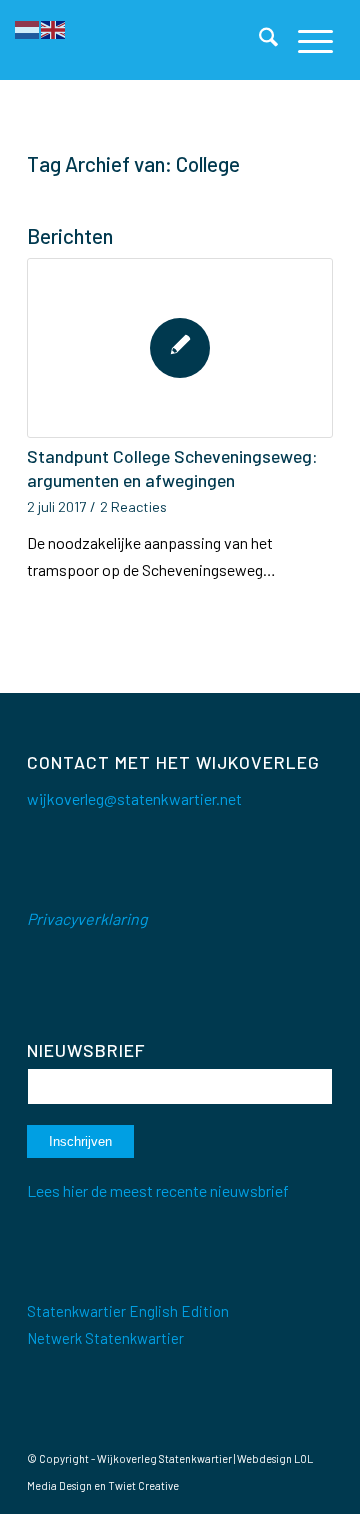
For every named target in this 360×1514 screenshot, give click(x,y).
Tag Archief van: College (133, 163)
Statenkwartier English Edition (128, 1311)
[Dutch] (28, 27)
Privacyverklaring (87, 918)
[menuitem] (258, 40)
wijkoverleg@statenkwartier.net (134, 798)
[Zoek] (258, 40)
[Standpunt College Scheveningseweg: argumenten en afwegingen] (180, 348)
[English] (54, 27)
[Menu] (305, 40)
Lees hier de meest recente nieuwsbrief (158, 1190)
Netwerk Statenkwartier (105, 1338)
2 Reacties (133, 506)
